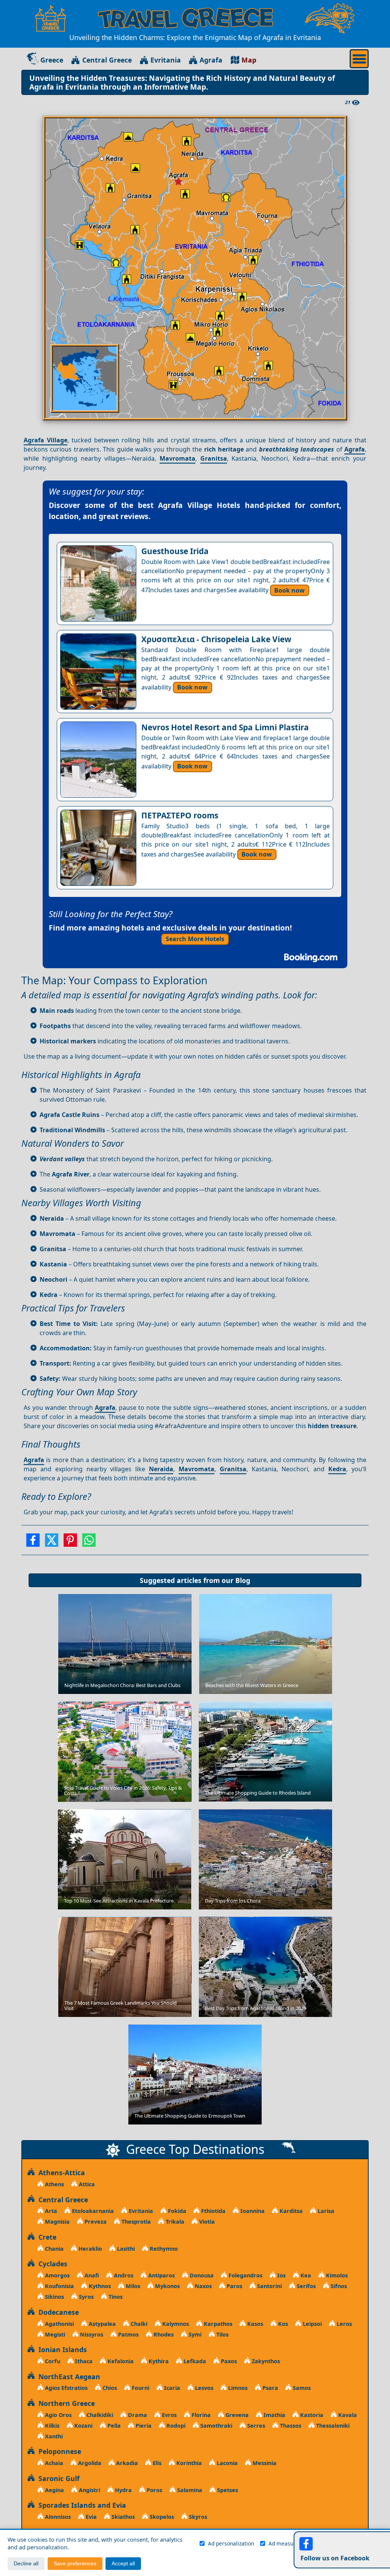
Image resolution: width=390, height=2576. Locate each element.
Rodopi (175, 2426)
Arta (50, 2211)
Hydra (123, 2490)
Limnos (237, 2388)
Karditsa (290, 2211)
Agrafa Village (46, 440)
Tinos (115, 2297)
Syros (86, 2297)
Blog (243, 1580)
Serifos (305, 2286)
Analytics (337, 2543)
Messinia (264, 2463)
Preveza (95, 2222)
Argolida (89, 2463)
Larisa (325, 2211)
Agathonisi (59, 2324)
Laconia (226, 2463)
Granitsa (214, 458)
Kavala (347, 2415)
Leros (344, 2324)
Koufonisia (59, 2286)
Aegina (54, 2490)
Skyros (197, 2517)
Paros (234, 2286)
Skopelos (161, 2517)
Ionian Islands (61, 2349)
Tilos (222, 2334)
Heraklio (90, 2249)
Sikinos (54, 2297)
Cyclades (51, 2264)
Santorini (269, 2286)
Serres (255, 2426)
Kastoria (311, 2415)
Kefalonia (120, 2361)
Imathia (274, 2415)
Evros (169, 2415)
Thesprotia (135, 2222)
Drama (137, 2415)
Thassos (290, 2426)
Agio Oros (58, 2415)
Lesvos (203, 2388)
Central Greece (107, 60)
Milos (132, 2286)
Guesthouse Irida (175, 551)
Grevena (236, 2415)
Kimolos (336, 2275)
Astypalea (101, 2324)
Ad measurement (290, 2543)
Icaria (171, 2388)
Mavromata (177, 458)
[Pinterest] (70, 1543)
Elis (156, 2463)
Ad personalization (231, 2543)
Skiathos (122, 2517)
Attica (86, 2184)
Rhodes (163, 2334)
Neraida (161, 1469)
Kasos (254, 2324)
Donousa (201, 2275)
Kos (282, 2324)
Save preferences (75, 2564)
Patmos (128, 2334)
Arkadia (126, 2463)
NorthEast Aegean (67, 2377)
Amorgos (57, 2275)
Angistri (89, 2490)
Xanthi (53, 2436)
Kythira (158, 2361)
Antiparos (161, 2275)
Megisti (54, 2334)
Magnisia (57, 2222)
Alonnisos (57, 2517)
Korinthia (188, 2463)
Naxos (202, 2286)
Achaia (53, 2463)
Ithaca (83, 2361)
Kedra (337, 1469)
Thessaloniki (332, 2426)
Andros (123, 2275)
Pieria (143, 2426)
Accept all (123, 2564)
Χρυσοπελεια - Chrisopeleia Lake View (216, 639)
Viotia (206, 2222)
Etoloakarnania (92, 2211)
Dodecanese (57, 2312)
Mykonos (167, 2286)
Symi (194, 2334)
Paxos (228, 2361)
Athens (54, 2184)
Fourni (140, 2388)
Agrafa (211, 60)
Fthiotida (213, 2211)
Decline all (26, 2564)
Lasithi (125, 2249)
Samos (301, 2388)
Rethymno (163, 2249)
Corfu (52, 2361)
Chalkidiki (99, 2415)
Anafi (91, 2275)
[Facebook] (33, 1543)
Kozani (83, 2426)
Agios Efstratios (66, 2388)
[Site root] (51, 18)
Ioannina (252, 2211)
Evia (90, 2517)
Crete (46, 2237)
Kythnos (99, 2286)
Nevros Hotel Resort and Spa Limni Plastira (225, 727)
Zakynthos (265, 2361)
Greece (52, 60)
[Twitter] (52, 1543)
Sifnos (338, 2286)
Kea (305, 2275)
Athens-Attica (60, 2173)
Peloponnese (58, 2451)
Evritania (166, 60)
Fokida (176, 2211)
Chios (109, 2388)
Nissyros (91, 2334)
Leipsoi (312, 2324)
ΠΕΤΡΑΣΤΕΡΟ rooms (180, 815)
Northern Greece (65, 2403)
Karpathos (217, 2324)
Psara (269, 2388)
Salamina (189, 2490)
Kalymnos (175, 2324)
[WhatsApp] (89, 1543)
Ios (281, 2275)
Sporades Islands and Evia (80, 2505)
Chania (54, 2249)
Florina (200, 2415)
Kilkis (51, 2426)
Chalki (138, 2324)
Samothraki (216, 2426)
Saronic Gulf (57, 2478)
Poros (154, 2490)
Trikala (174, 2222)
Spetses (227, 2490)
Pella (113, 2426)
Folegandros (245, 2275)
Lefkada (194, 2361)
